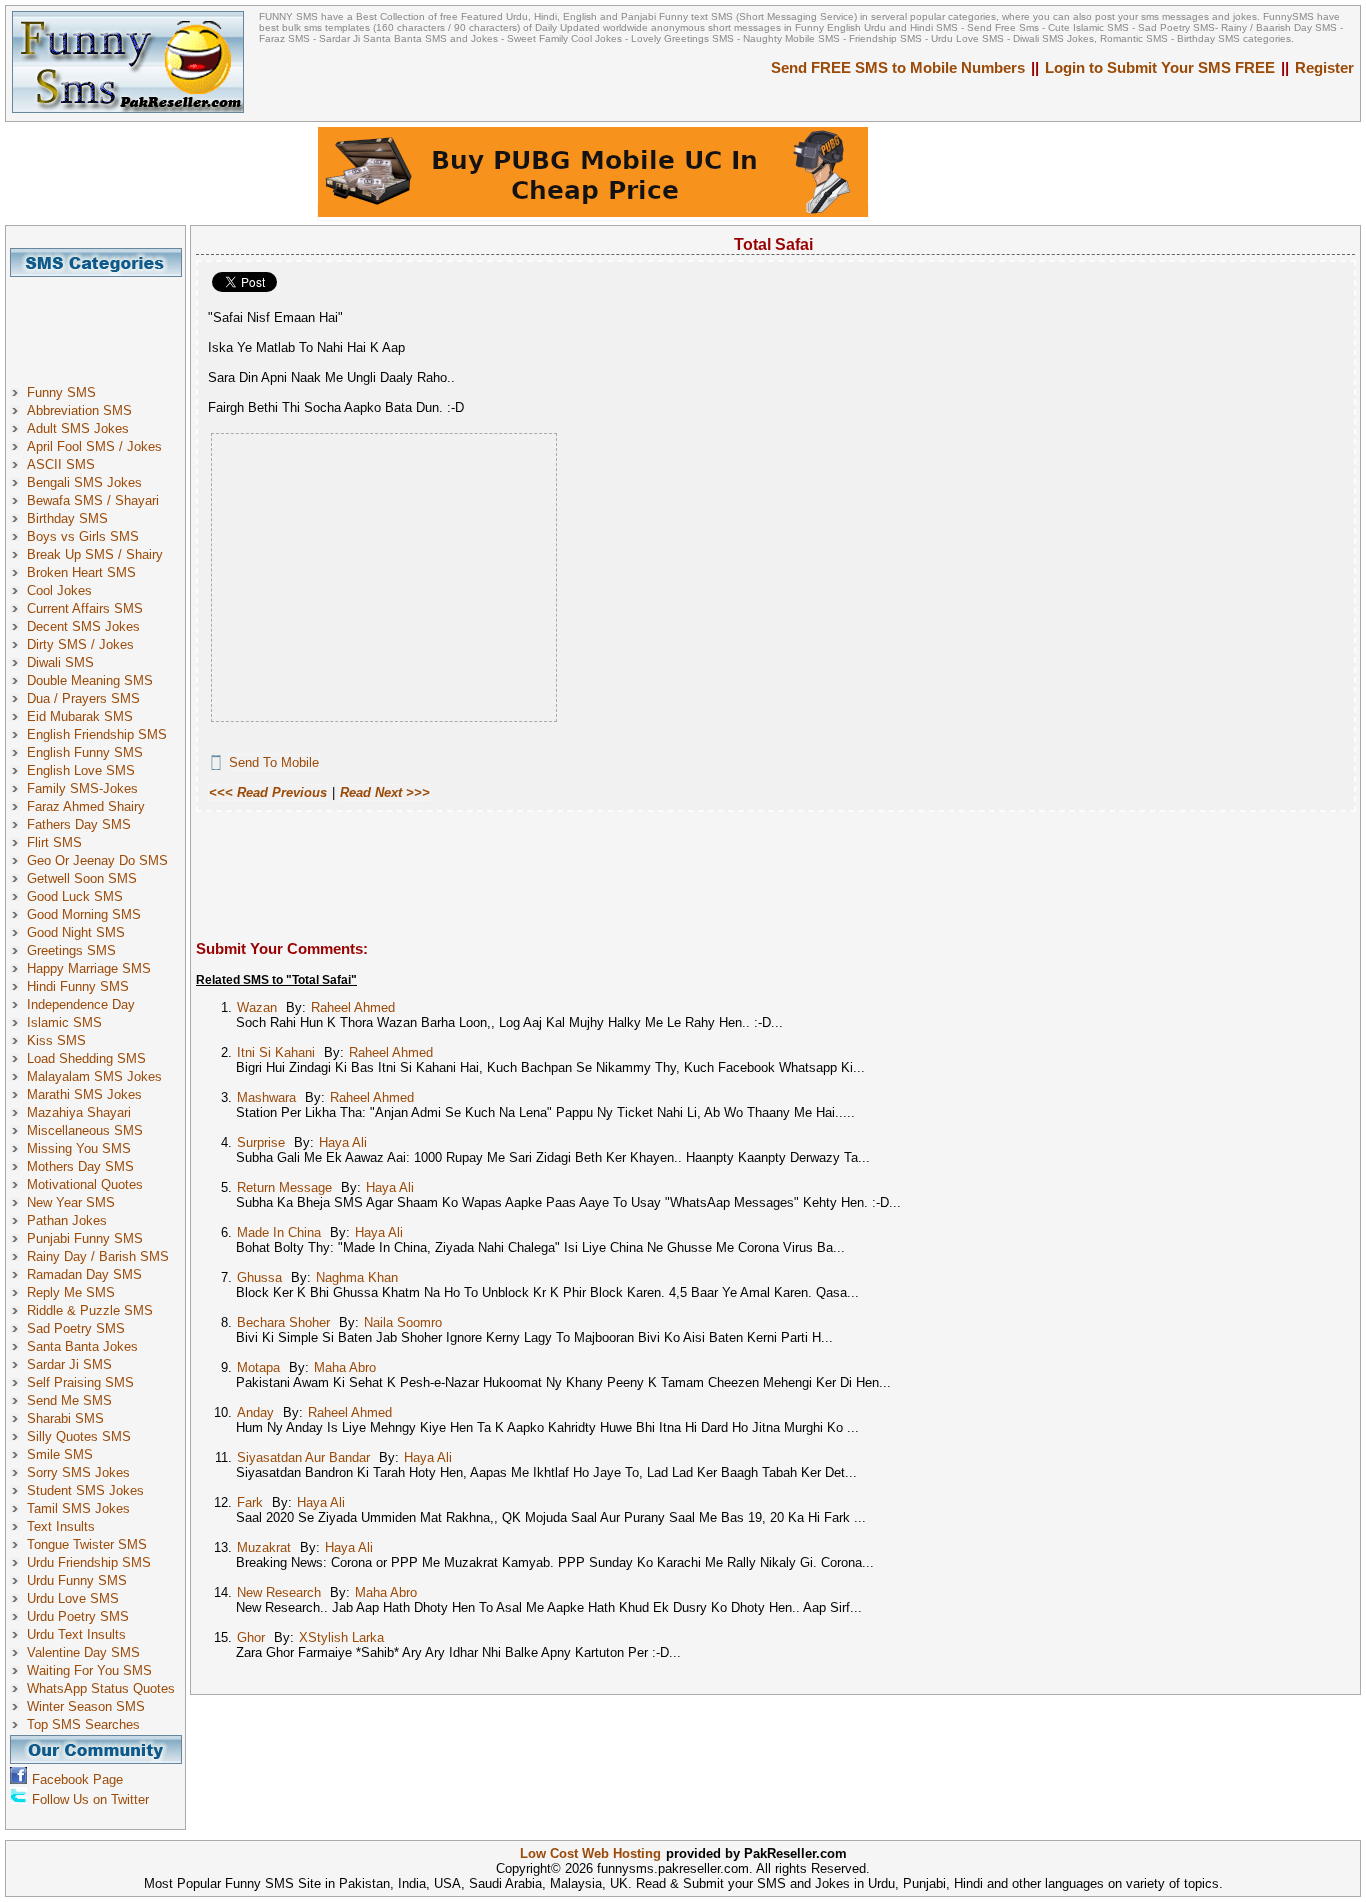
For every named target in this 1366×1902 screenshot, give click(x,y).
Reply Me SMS (71, 1292)
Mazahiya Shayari (79, 1112)
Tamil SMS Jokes (78, 1508)
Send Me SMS (69, 1400)
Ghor (251, 1637)
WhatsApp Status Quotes (101, 1688)
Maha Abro (345, 1367)
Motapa (258, 1367)
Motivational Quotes (85, 1184)
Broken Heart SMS (81, 572)
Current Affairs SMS (85, 608)
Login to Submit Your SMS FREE (1160, 67)
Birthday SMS (67, 518)
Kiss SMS (56, 1040)
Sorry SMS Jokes (78, 1472)
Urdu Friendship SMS (89, 1562)
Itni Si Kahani (276, 1052)
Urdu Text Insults (76, 1634)
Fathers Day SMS (79, 824)
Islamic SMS (64, 1022)
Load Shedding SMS (86, 1058)
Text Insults (61, 1526)
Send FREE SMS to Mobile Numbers (898, 67)
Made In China (279, 1232)
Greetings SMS (71, 950)
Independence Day (81, 1004)
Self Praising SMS (80, 1382)
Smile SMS (60, 1454)
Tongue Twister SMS (87, 1544)
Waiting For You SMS (89, 1670)
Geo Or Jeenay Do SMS (97, 860)
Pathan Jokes (67, 1220)
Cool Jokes (59, 590)
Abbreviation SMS (79, 410)
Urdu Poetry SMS (78, 1616)
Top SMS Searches (83, 1724)
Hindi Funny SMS (78, 986)
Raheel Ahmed (353, 1007)
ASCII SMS (61, 464)
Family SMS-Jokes (82, 788)
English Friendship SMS (97, 734)
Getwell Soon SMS (82, 878)
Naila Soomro (403, 1322)
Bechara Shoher (283, 1322)
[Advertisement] (103, 322)
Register (1324, 67)
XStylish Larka (341, 1637)
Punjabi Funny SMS (85, 1238)
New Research (279, 1592)
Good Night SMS (76, 932)
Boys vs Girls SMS (83, 536)
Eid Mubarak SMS (80, 716)
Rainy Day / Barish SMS (98, 1256)
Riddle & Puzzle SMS (90, 1310)
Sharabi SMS (65, 1418)
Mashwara (266, 1097)
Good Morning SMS (84, 914)
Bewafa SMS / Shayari (93, 500)
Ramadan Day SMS (84, 1274)
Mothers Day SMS (80, 1166)
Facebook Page (77, 1779)
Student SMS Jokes (85, 1490)
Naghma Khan (357, 1277)
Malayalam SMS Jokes (94, 1076)
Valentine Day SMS (83, 1652)
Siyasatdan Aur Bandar (303, 1457)
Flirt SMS (54, 842)
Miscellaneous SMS (85, 1130)
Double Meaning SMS (90, 680)
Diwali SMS (60, 662)
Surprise (261, 1142)
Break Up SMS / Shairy (95, 554)
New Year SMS (71, 1202)
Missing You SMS (79, 1148)
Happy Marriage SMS (89, 968)
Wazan (257, 1007)
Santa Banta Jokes (82, 1346)
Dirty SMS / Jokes (80, 644)
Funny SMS (61, 392)
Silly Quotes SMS (79, 1436)
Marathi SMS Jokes (84, 1094)
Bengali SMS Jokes (84, 482)
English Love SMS (81, 770)
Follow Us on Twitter (90, 1799)
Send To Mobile (274, 762)
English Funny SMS (85, 752)
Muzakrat (264, 1547)
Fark (250, 1502)
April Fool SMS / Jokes (94, 446)
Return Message (284, 1187)
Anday (255, 1412)
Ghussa (259, 1277)
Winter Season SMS (86, 1706)
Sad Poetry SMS (76, 1328)
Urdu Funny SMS (77, 1580)
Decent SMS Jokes (83, 626)
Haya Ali (343, 1142)
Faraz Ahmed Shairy (86, 806)
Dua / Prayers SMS (83, 698)
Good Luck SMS (75, 896)
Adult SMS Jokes (78, 428)
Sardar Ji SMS (69, 1364)
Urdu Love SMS (73, 1598)
